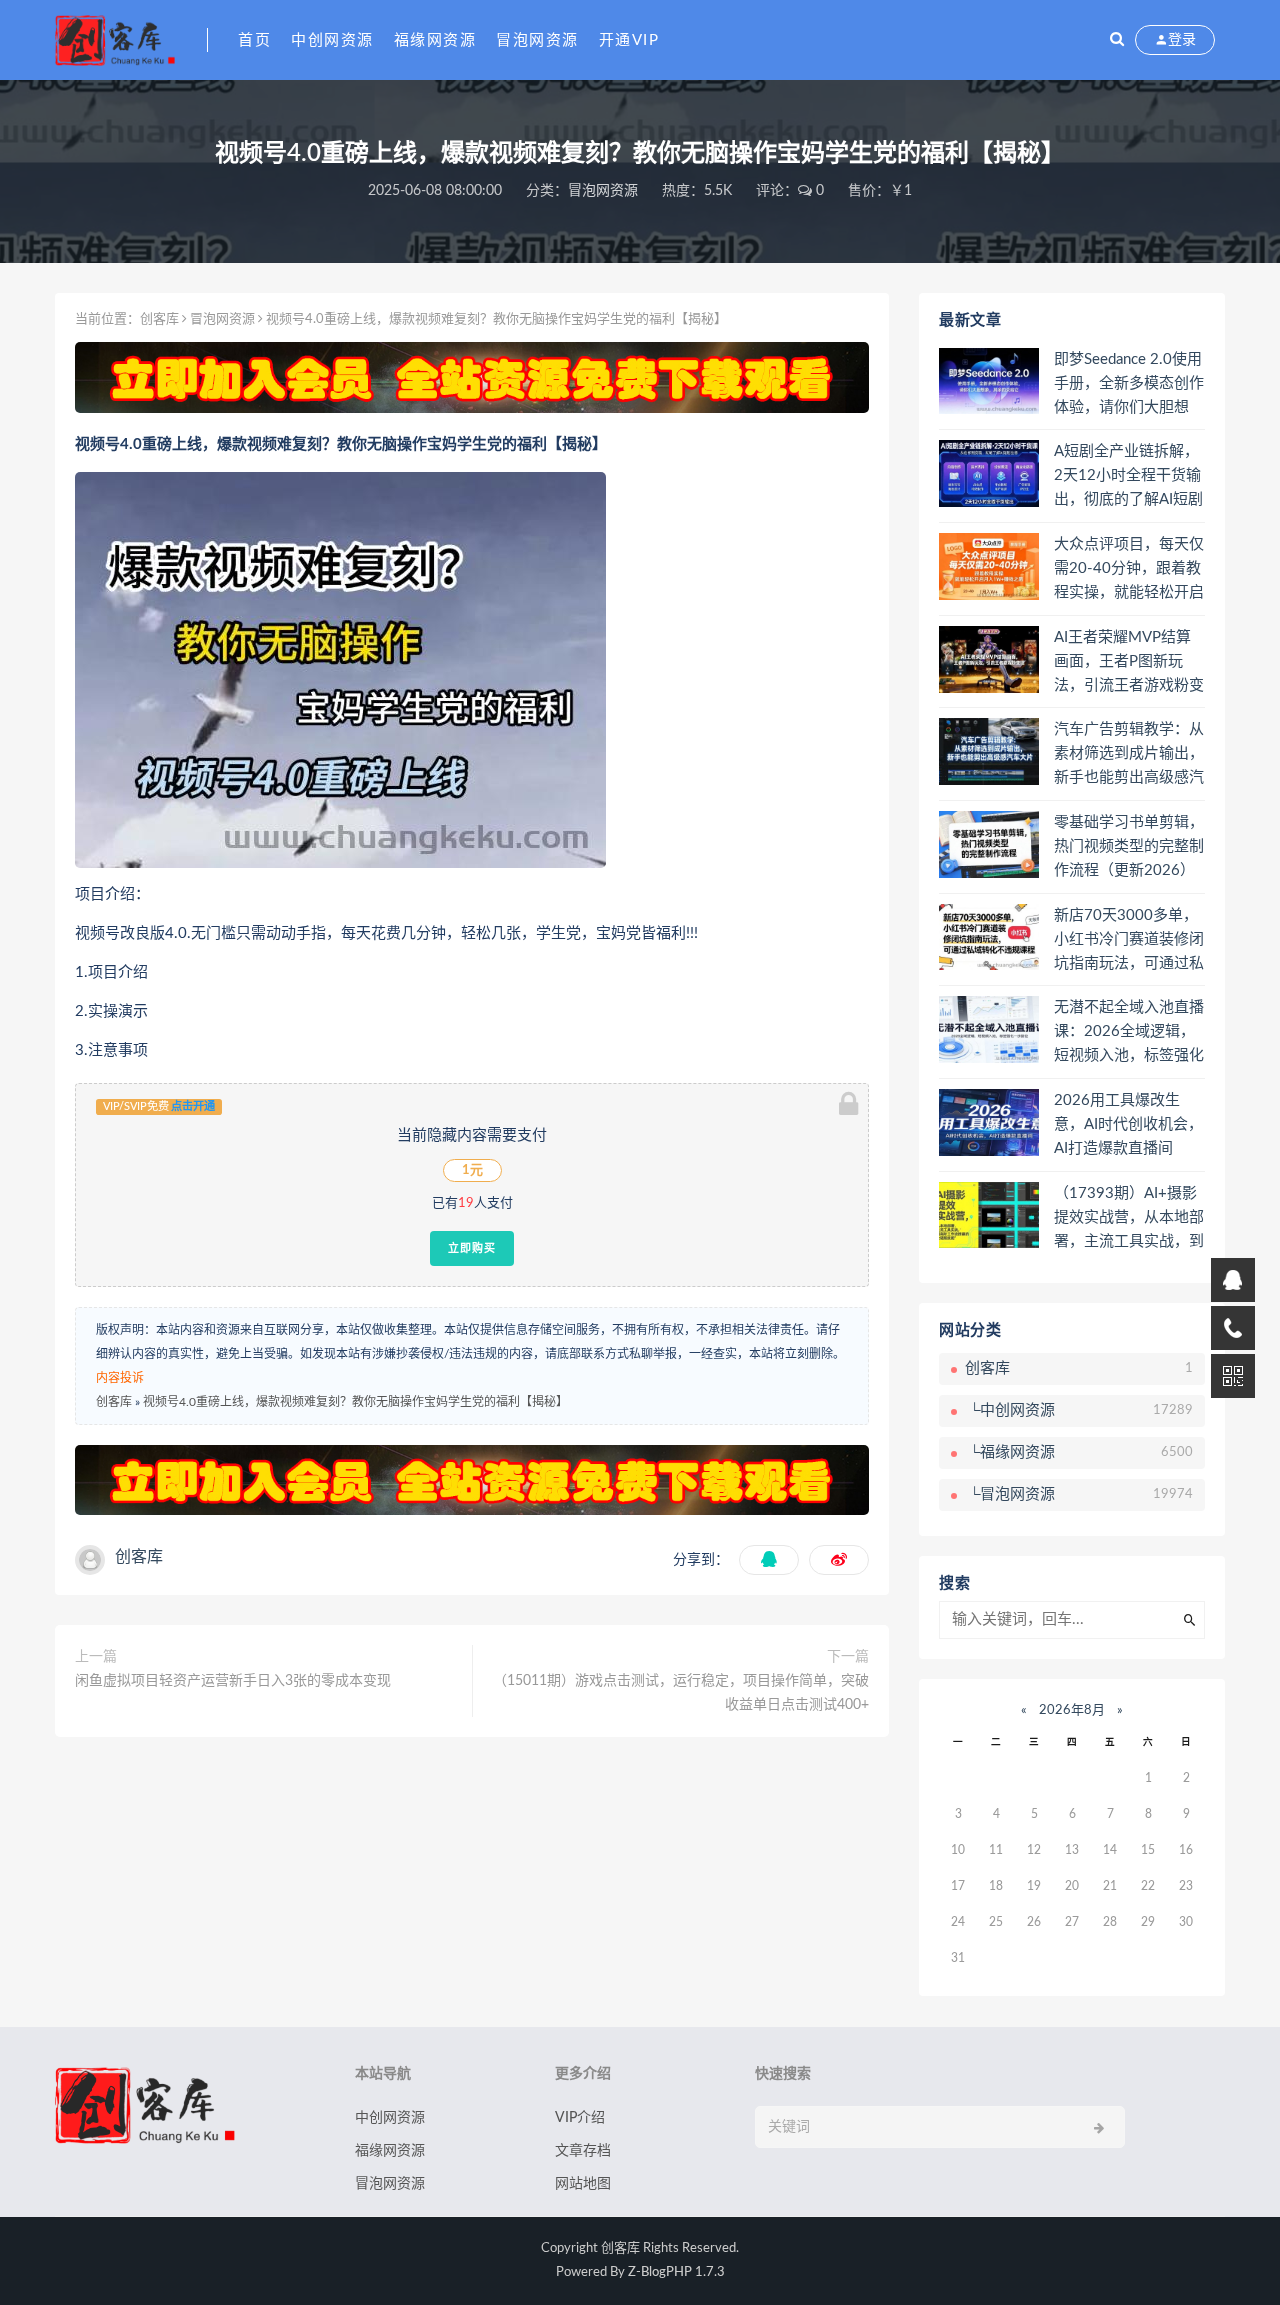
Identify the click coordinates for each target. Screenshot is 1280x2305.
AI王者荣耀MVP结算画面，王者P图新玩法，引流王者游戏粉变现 (1129, 663)
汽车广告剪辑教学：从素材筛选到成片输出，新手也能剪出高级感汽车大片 (1129, 755)
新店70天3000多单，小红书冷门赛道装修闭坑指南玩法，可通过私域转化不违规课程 (1129, 941)
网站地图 (583, 2184)
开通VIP (629, 40)
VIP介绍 (580, 2118)
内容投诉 (120, 1378)
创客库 (159, 319)
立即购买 (472, 1248)
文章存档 (583, 2151)
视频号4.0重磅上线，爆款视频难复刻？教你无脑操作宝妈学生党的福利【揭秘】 (355, 1402)
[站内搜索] (1117, 40)
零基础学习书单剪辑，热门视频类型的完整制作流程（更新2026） (1129, 846)
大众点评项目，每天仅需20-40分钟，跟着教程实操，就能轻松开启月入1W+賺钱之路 (1129, 570)
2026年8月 (1072, 1710)
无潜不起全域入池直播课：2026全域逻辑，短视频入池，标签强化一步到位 (1129, 1033)
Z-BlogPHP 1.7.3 (676, 2272)
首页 (254, 40)
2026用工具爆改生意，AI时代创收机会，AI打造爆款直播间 (1128, 1124)
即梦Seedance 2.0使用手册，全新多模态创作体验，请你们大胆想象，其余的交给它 (1129, 385)
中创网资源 (332, 40)
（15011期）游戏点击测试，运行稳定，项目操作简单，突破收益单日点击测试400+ (681, 1693)
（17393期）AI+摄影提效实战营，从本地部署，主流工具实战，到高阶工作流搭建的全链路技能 (1129, 1219)
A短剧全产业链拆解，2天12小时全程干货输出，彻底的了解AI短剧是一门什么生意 (1128, 477)
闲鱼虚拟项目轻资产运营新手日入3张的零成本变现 (233, 1681)
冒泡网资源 (537, 40)
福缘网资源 (435, 40)
